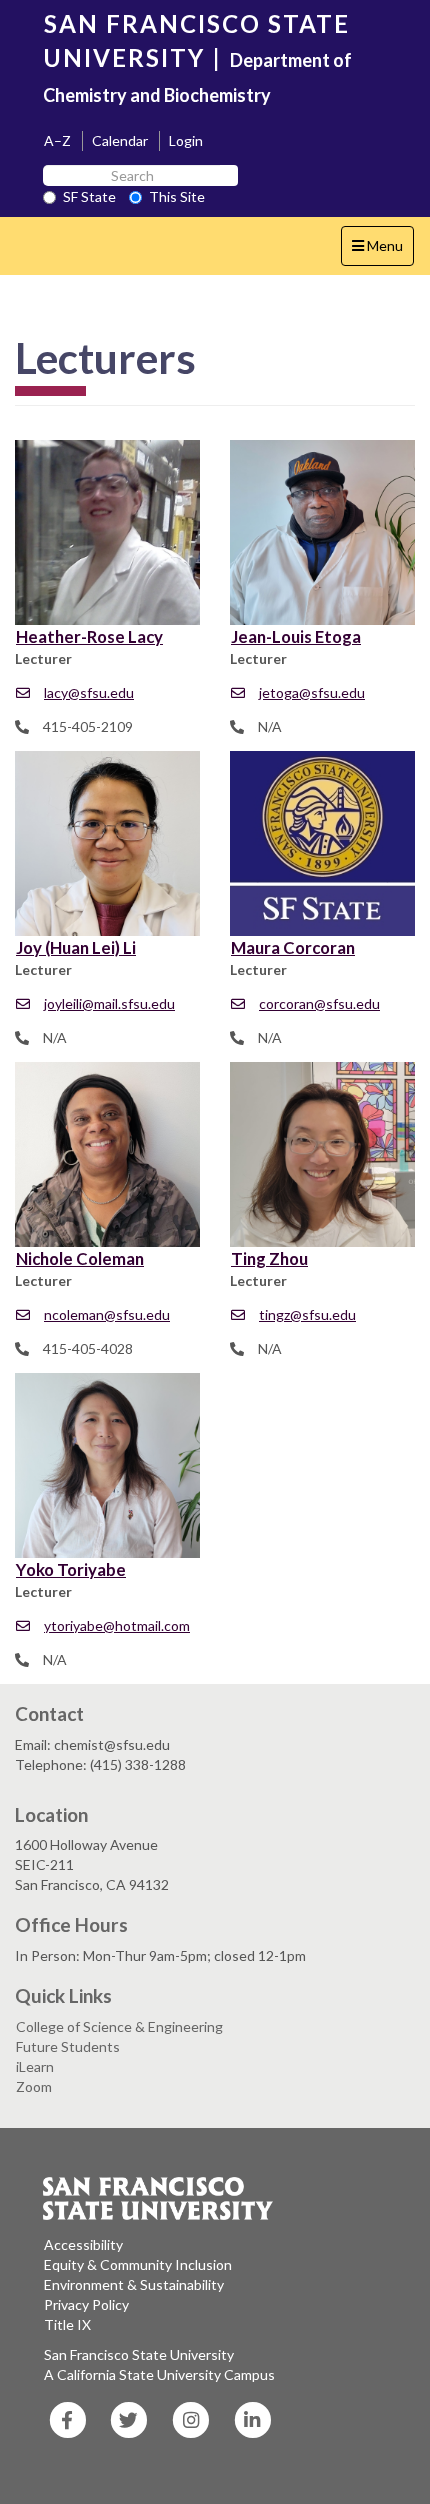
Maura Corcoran (293, 947)
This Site (177, 196)
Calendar (120, 140)
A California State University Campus (159, 2374)
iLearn (35, 2066)
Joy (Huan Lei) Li (76, 947)
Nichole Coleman (80, 1258)
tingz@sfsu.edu (307, 1314)
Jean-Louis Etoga (296, 636)
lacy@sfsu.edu (89, 692)
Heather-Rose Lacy (89, 636)
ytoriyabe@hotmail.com (117, 1625)
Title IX (67, 2324)
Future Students (68, 2046)
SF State (89, 196)
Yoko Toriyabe (71, 1569)
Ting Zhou (269, 1258)
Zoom (34, 2086)
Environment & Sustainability (134, 2284)
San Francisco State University (139, 2354)
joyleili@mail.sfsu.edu (109, 1003)
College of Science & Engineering (119, 2026)
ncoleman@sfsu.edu (107, 1314)
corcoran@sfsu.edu (319, 1003)
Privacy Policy (86, 2304)
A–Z (57, 140)
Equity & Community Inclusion (138, 2264)
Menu (382, 251)
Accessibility (83, 2244)
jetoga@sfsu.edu (312, 692)
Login (186, 140)
